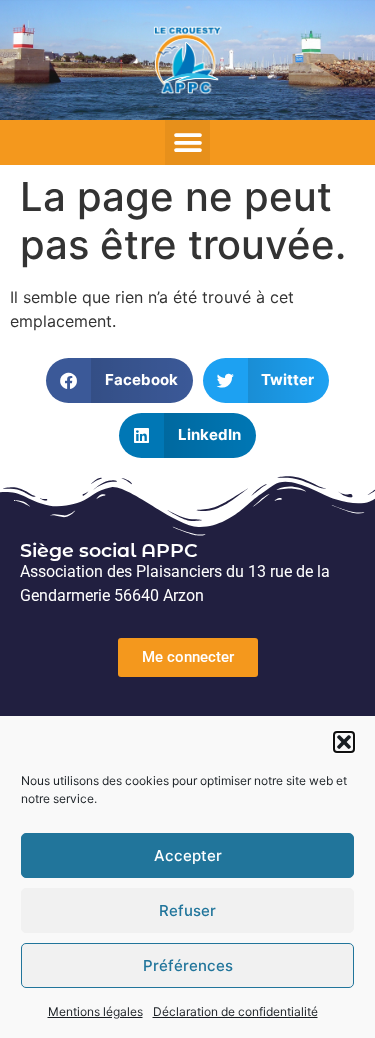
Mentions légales (95, 1011)
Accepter (188, 855)
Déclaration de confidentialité (235, 1011)
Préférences (188, 965)
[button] (344, 742)
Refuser (187, 910)
